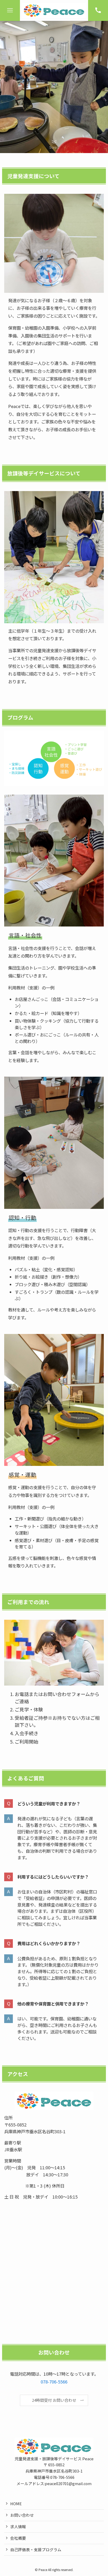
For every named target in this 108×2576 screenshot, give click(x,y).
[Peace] (54, 10)
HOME (16, 2504)
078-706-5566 (54, 2382)
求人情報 (18, 2527)
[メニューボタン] (10, 10)
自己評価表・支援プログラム (36, 2549)
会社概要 (18, 2538)
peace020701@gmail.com (68, 2483)
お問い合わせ (22, 2515)
